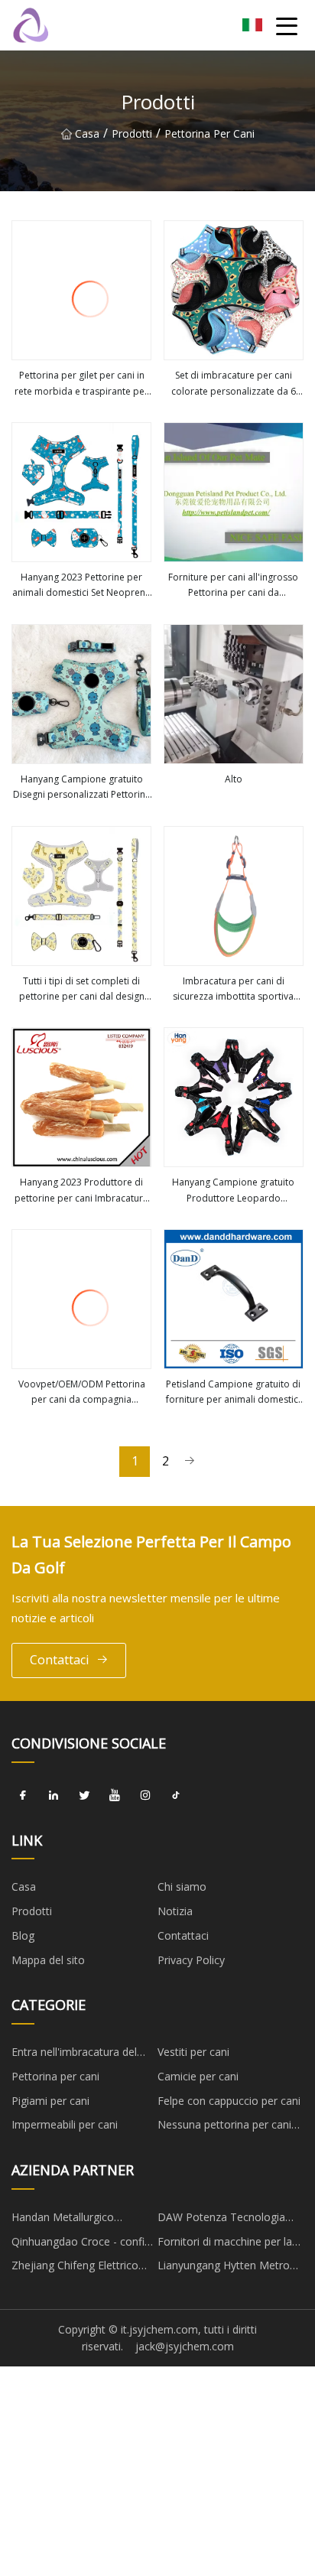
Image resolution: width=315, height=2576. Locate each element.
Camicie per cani (198, 2076)
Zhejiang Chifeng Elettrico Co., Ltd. (75, 2268)
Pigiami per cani (50, 2101)
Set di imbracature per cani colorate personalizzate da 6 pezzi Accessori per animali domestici (234, 384)
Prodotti (132, 133)
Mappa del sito (48, 1960)
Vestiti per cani (193, 2052)
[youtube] (115, 1796)
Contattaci (59, 1660)
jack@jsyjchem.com (185, 2346)
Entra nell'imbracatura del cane (74, 2054)
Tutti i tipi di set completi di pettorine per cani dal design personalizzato (82, 990)
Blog (23, 1935)
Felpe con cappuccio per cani (229, 2101)
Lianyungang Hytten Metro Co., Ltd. (224, 2268)
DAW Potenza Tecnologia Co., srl (221, 2220)
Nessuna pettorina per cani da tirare (224, 2127)
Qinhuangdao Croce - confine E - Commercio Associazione (84, 2244)
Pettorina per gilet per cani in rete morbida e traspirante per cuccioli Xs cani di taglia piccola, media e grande (81, 384)
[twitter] (84, 1796)
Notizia (175, 1911)
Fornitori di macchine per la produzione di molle (225, 2244)
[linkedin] (54, 1796)
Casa (87, 133)
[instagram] (145, 1796)
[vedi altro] (81, 290)
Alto (234, 779)
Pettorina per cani (209, 133)
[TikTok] (176, 1796)
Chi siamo (182, 1886)
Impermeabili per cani (65, 2124)
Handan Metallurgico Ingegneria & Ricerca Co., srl (81, 2220)
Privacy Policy (191, 1960)
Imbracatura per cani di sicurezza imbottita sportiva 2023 (233, 990)
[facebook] (23, 1796)
